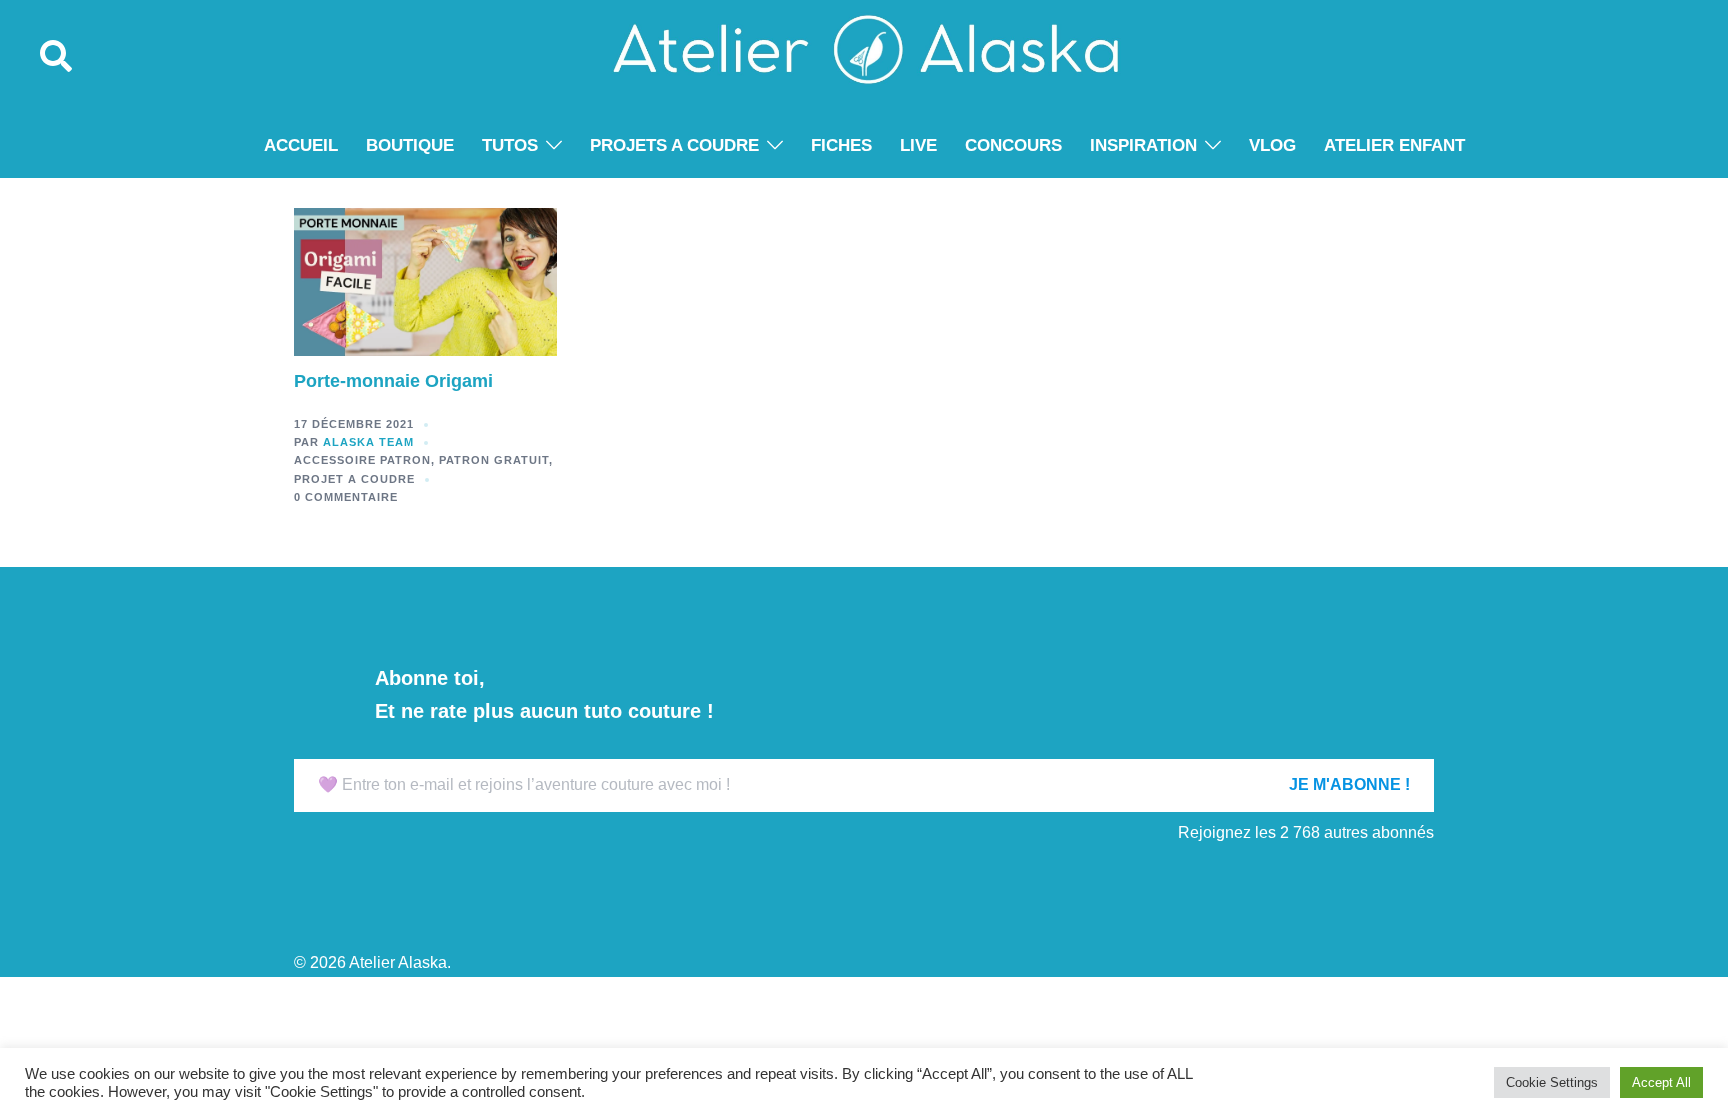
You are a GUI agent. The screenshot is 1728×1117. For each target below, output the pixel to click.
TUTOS (510, 145)
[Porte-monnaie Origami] (425, 280)
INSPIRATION (1143, 145)
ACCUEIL (301, 145)
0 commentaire (346, 497)
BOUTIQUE (410, 145)
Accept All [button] (1661, 1082)
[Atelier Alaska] (863, 56)
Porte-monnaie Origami (393, 381)
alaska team (368, 442)
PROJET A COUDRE (354, 479)
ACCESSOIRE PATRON (362, 460)
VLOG (1272, 145)
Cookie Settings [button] (1552, 1082)
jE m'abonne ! (1349, 784)
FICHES (841, 145)
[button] (57, 57)
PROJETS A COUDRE (674, 145)
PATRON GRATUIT (494, 460)
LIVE (918, 145)
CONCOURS (1013, 145)
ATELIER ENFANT (1394, 145)
